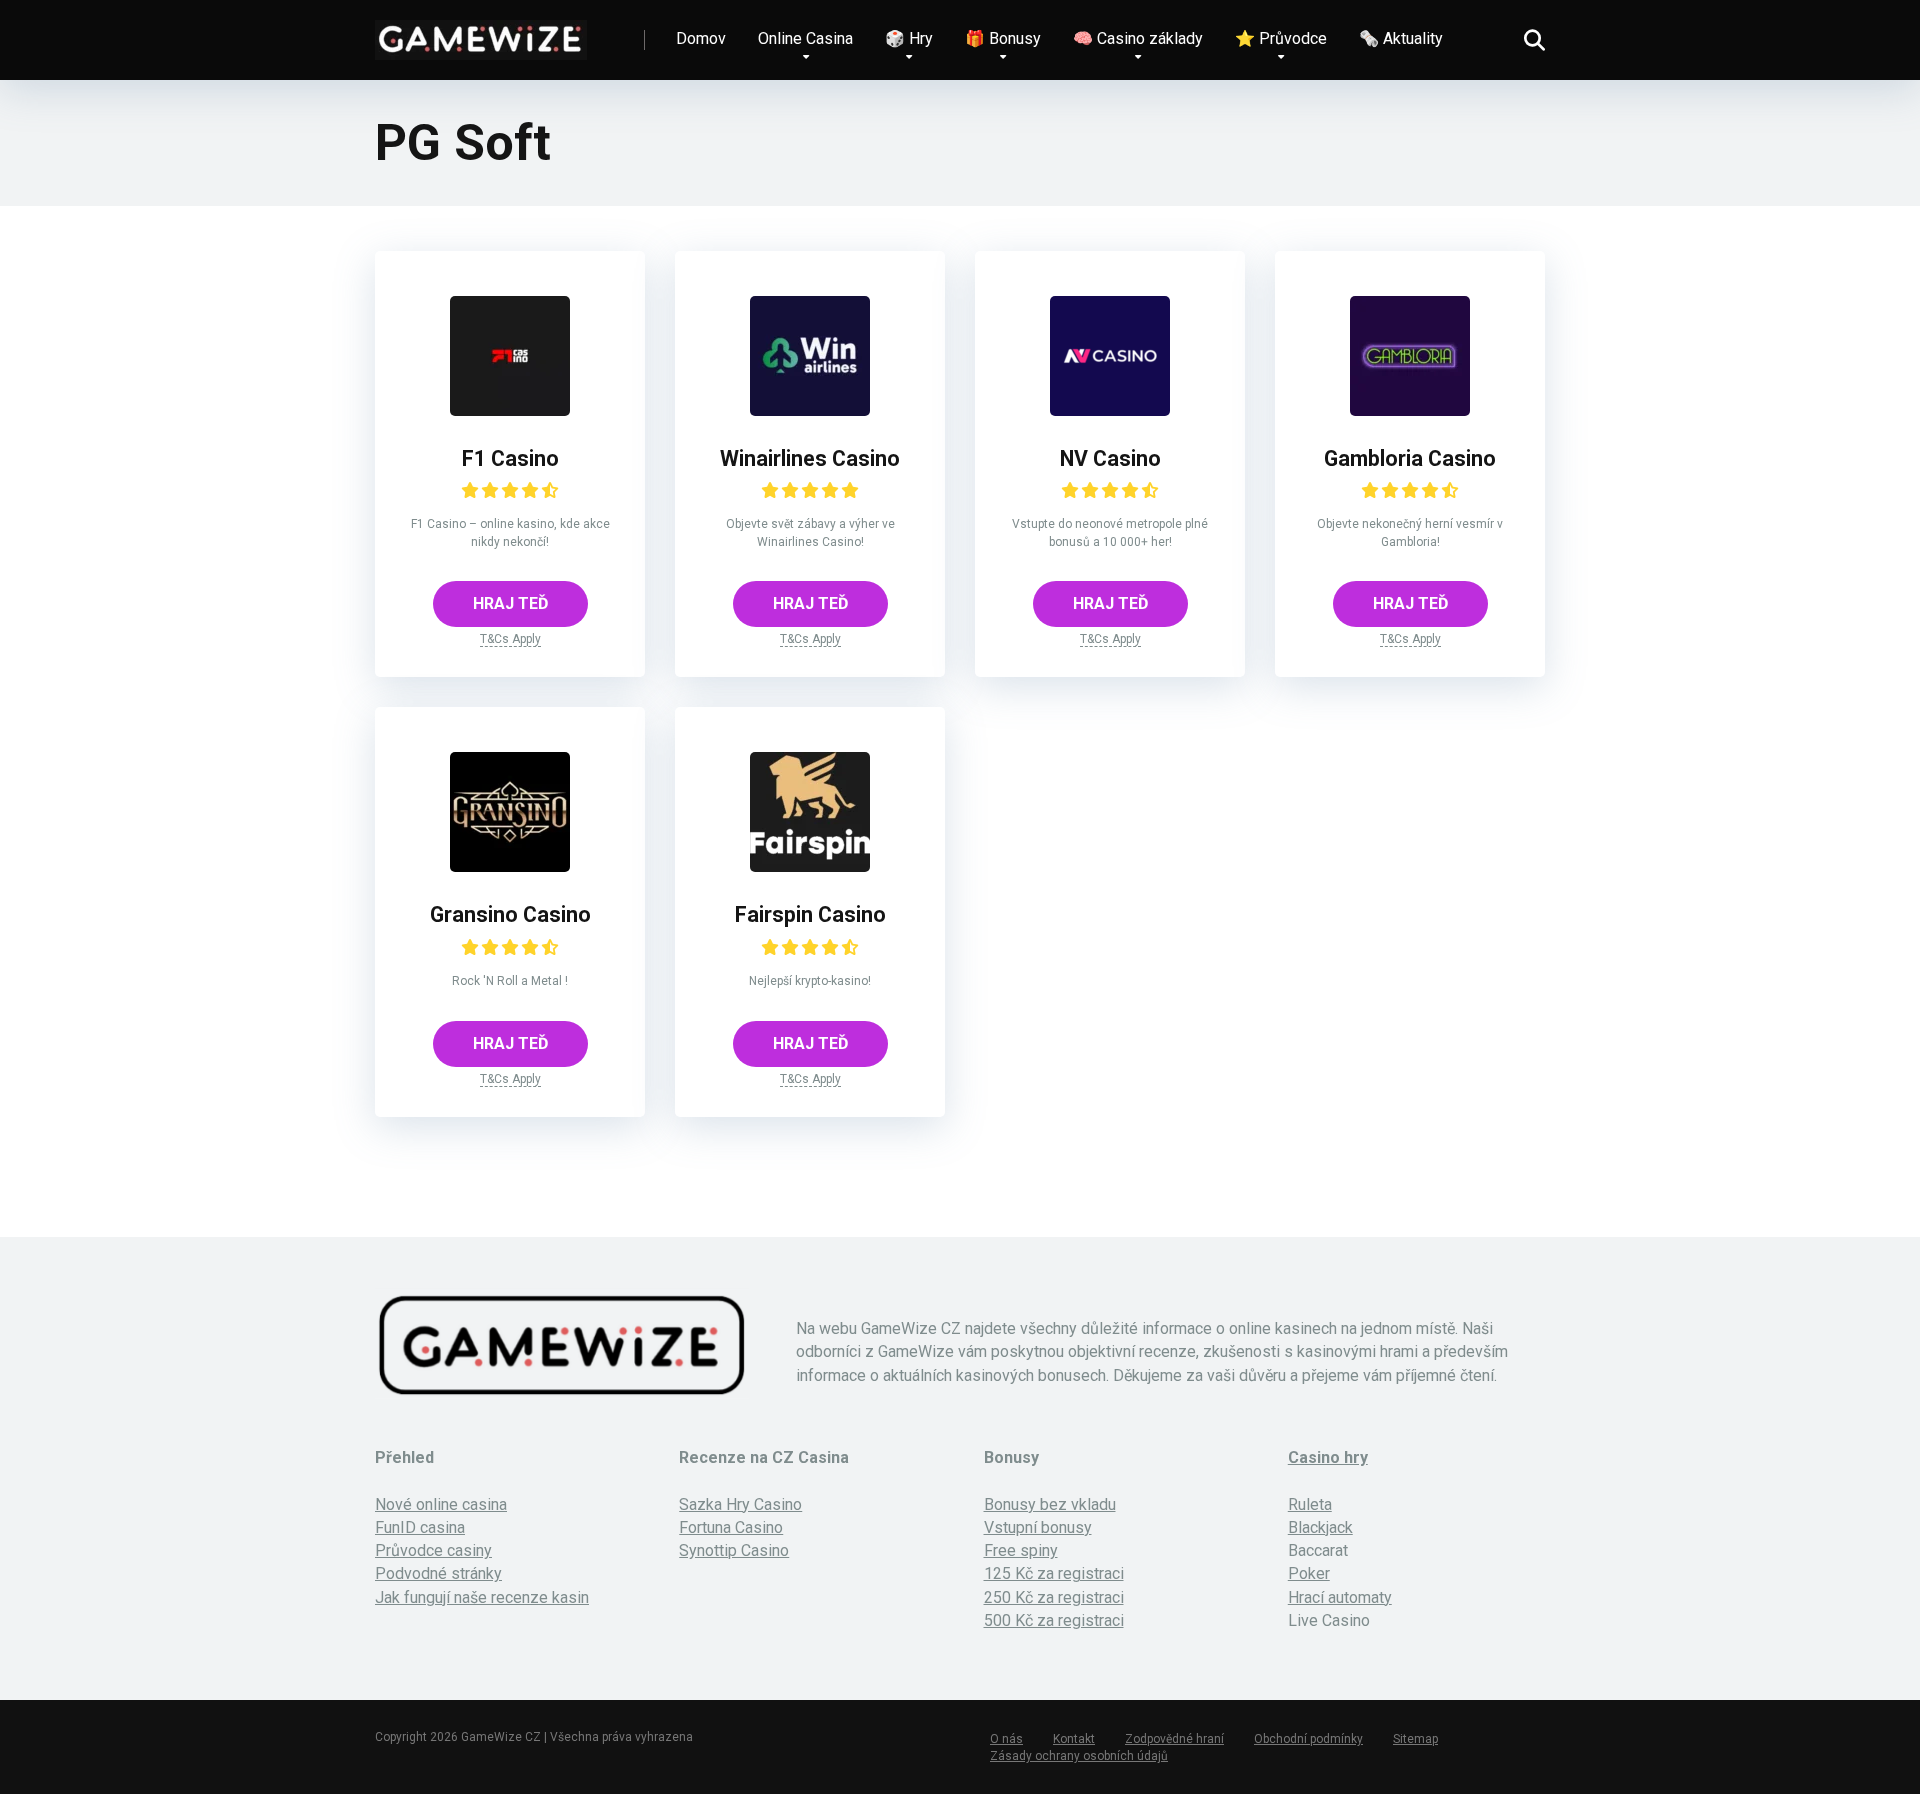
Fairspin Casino (810, 914)
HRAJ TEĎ (510, 603)
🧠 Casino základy (1138, 38)
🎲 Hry (909, 38)
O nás (1006, 1739)
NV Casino (1110, 458)
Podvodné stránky (438, 1573)
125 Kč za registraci (1054, 1573)
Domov (701, 38)
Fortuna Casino (731, 1527)
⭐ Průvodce (1281, 38)
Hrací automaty (1340, 1597)
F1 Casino (510, 458)
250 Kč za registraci (1054, 1597)
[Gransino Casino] (510, 866)
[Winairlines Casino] (810, 410)
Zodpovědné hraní (1174, 1739)
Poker (1309, 1573)
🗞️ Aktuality (1401, 38)
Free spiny (1021, 1550)
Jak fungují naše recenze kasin (482, 1597)
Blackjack (1320, 1527)
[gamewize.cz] (481, 32)
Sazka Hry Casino (740, 1504)
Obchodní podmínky (1308, 1739)
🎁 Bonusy (1003, 38)
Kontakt (1074, 1739)
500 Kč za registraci (1054, 1620)
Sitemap (1415, 1739)
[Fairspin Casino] (810, 866)
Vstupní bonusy (1038, 1527)
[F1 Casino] (510, 410)
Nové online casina (441, 1504)
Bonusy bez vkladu (1050, 1504)
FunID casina (420, 1527)
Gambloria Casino (1410, 458)
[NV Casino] (1110, 410)
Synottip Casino (734, 1550)
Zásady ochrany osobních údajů (1079, 1756)
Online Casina (805, 38)
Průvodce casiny (433, 1550)
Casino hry (1328, 1457)
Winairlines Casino (810, 458)
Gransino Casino (510, 914)
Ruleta (1310, 1504)
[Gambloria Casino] (1410, 410)
